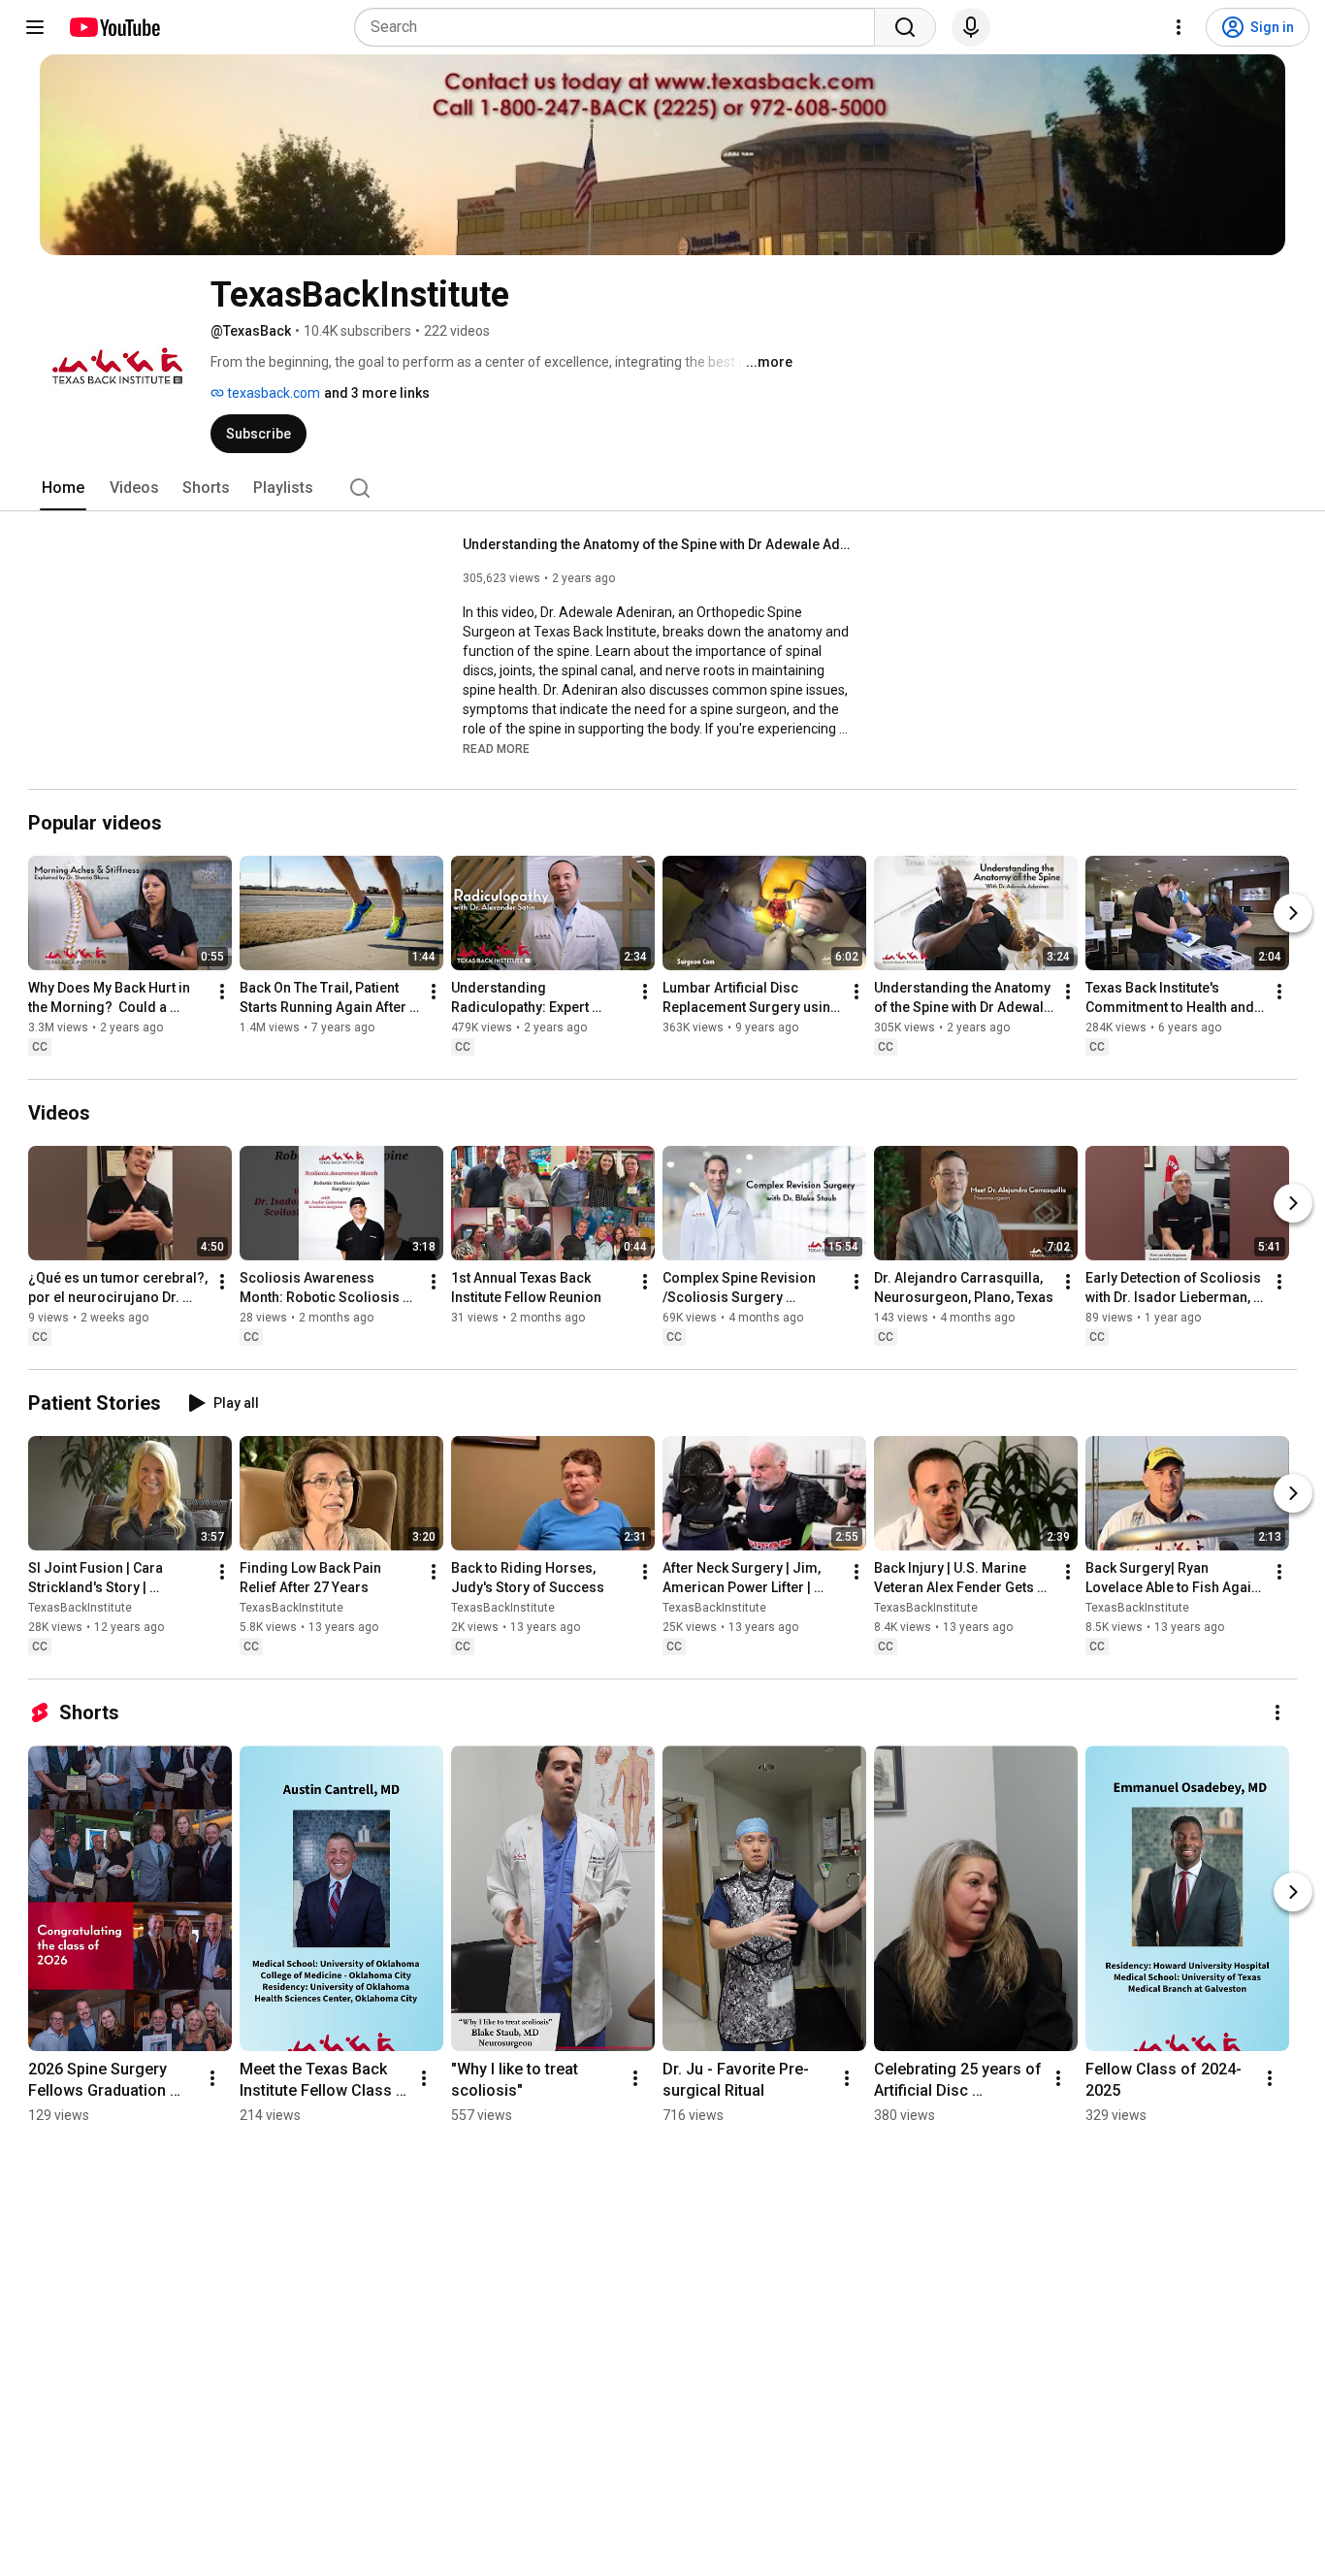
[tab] (63, 488)
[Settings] (1179, 27)
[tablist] (662, 488)
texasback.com (272, 393)
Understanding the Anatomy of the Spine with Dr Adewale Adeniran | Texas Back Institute (657, 544)
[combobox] (620, 27)
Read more (496, 749)
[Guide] (35, 27)
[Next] (1293, 913)
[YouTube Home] (114, 27)
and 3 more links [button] (377, 393)
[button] (496, 748)
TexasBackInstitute (80, 1608)
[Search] (905, 27)
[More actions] (222, 992)
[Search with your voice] (971, 27)
